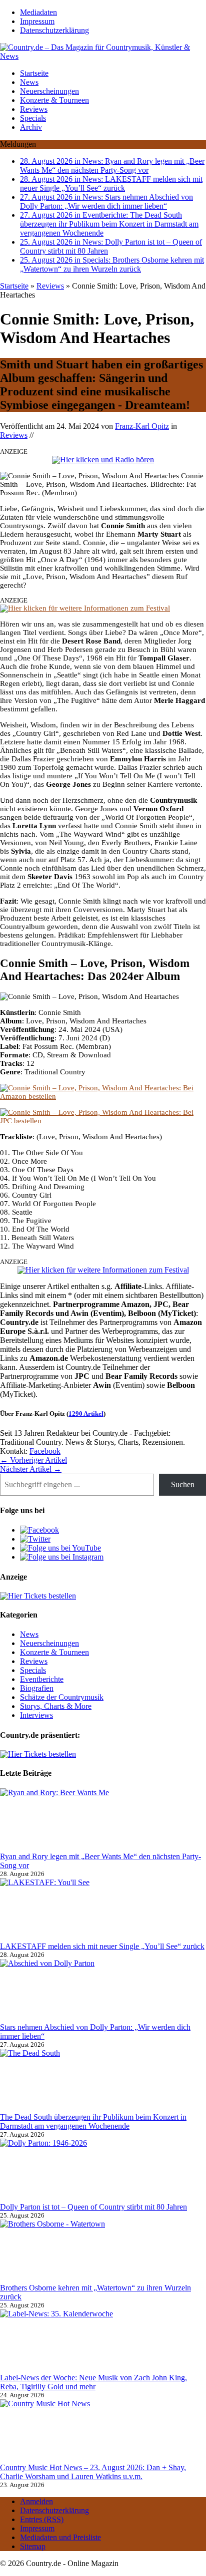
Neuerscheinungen (49, 91)
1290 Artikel (86, 1414)
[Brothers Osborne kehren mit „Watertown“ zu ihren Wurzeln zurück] (75, 2252)
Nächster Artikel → (31, 1469)
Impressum (37, 21)
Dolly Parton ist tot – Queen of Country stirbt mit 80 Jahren (93, 2207)
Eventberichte (42, 1679)
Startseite (34, 73)
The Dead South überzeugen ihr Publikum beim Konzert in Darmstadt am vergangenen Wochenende (93, 2121)
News (29, 82)
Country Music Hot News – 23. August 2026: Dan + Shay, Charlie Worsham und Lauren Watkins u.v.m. (93, 2472)
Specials (33, 118)
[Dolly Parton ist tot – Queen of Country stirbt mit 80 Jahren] (75, 2171)
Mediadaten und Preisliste (60, 2537)
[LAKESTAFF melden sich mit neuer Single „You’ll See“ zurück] (75, 1910)
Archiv (31, 127)
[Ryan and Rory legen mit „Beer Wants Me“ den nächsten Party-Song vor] (75, 1820)
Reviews (34, 109)
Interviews (36, 1715)
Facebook (45, 1451)
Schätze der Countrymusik (62, 1697)
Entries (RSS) (42, 2519)
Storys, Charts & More (56, 1706)
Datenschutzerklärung (54, 30)
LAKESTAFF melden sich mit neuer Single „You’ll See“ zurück (102, 1946)
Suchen (183, 1484)
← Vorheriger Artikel (33, 1460)
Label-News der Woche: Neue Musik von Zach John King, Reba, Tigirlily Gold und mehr (93, 2382)
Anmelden (36, 2501)
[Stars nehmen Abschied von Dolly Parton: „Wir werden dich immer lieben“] (75, 1991)
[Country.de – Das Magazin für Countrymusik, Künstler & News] (103, 52)
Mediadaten (38, 12)
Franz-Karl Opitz (142, 426)
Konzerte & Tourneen (54, 100)
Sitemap (33, 2546)
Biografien (37, 1688)
